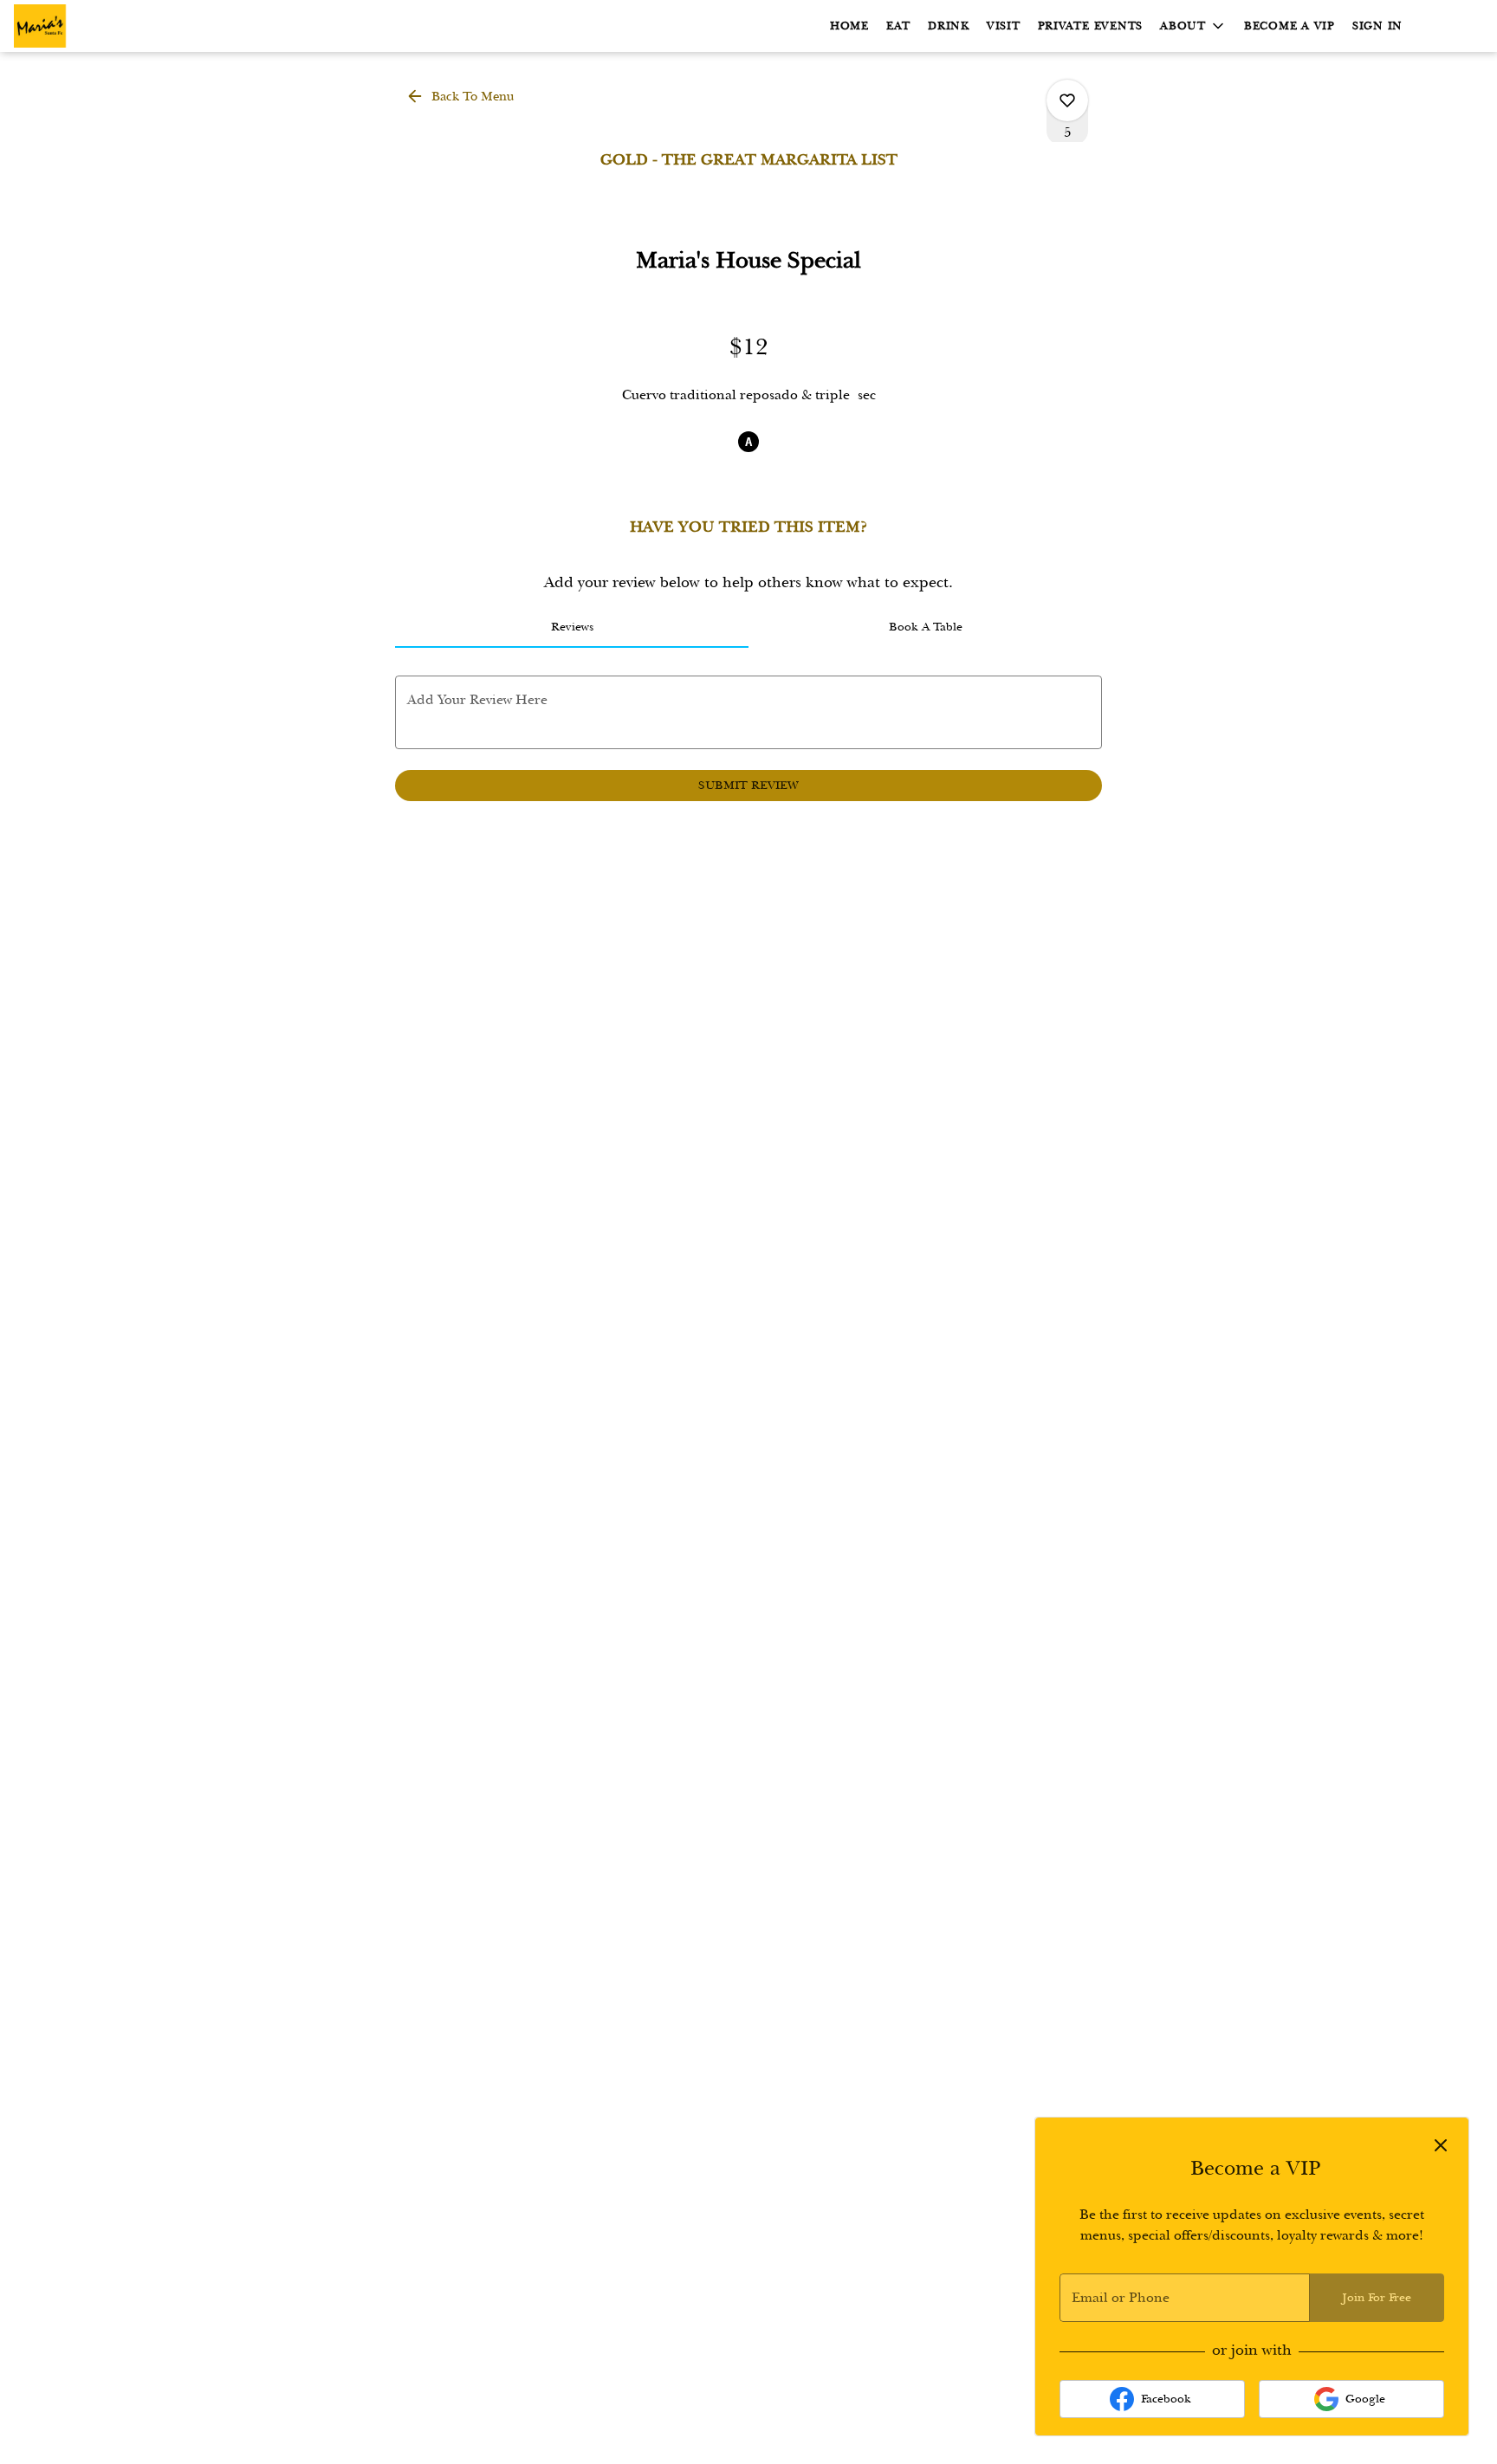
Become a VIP (1290, 26)
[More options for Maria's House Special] (1067, 100)
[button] (1193, 26)
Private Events (1091, 26)
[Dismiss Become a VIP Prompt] (1441, 2145)
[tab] (572, 627)
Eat (898, 26)
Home (849, 26)
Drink (949, 26)
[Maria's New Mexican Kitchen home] (92, 26)
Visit (1004, 26)
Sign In (1377, 26)
